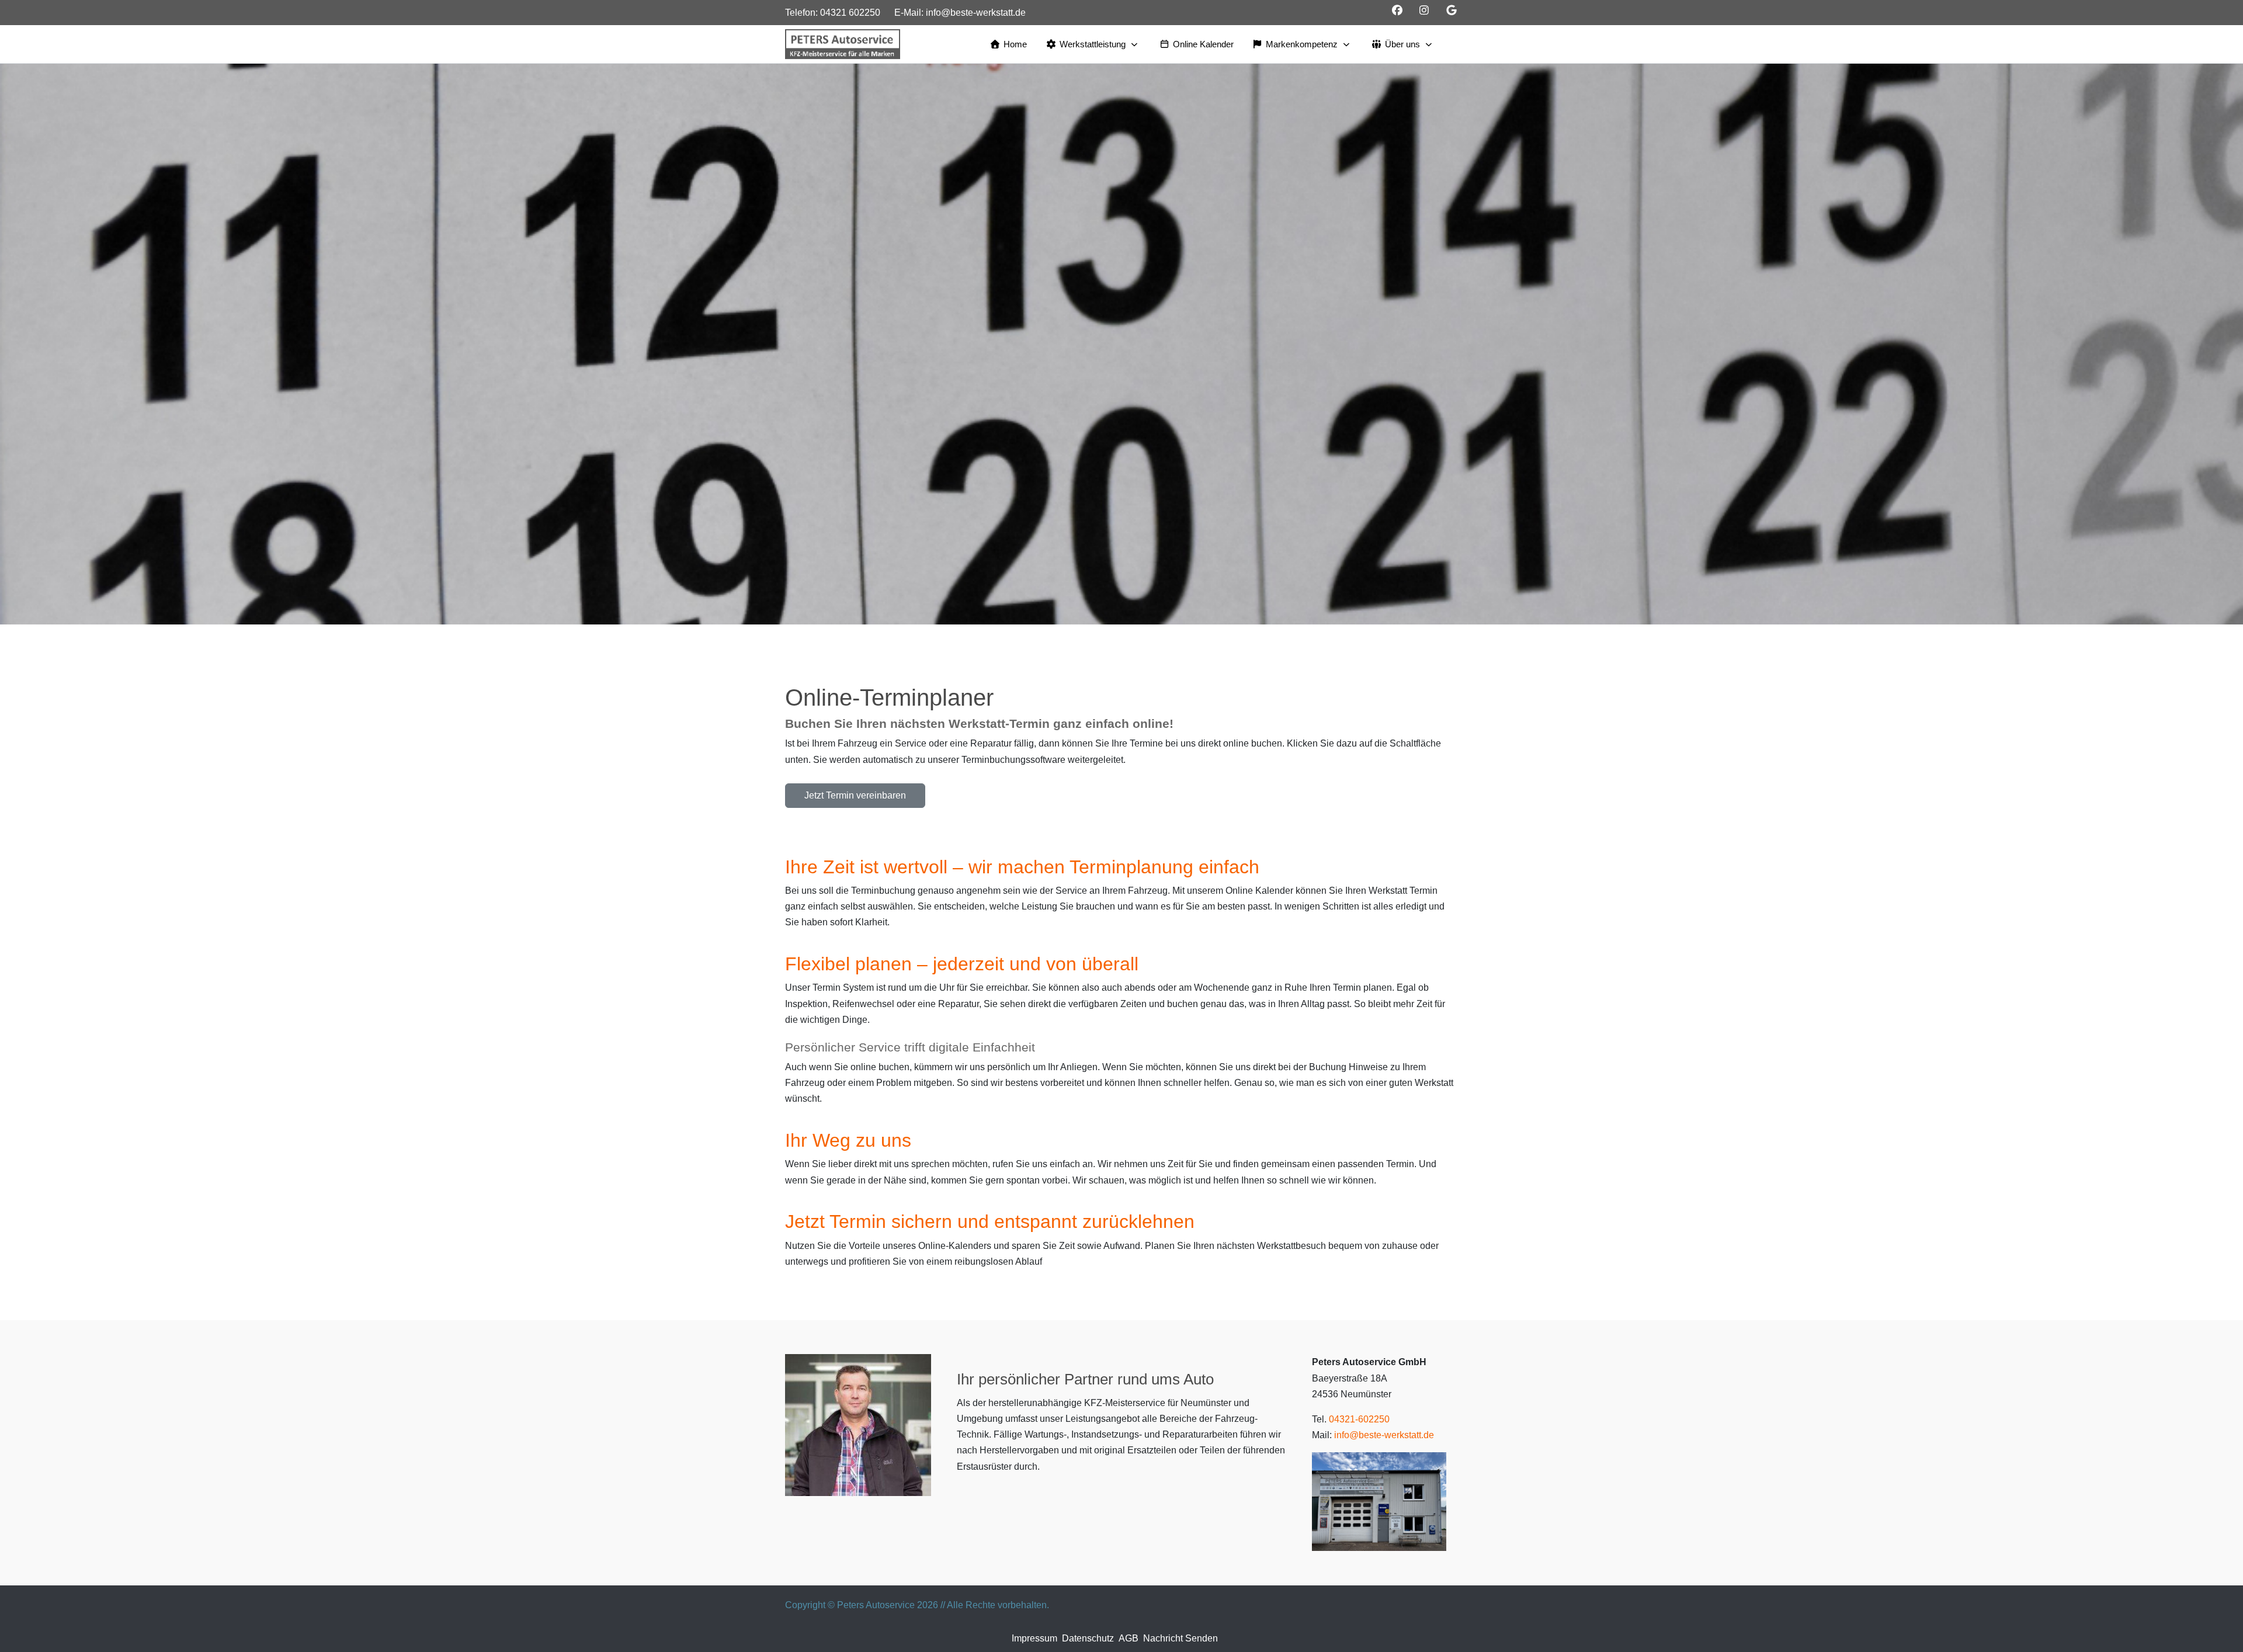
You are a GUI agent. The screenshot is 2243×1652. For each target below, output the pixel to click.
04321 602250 (850, 13)
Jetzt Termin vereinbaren (855, 795)
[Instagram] (1424, 11)
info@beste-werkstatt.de (976, 13)
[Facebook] (1397, 11)
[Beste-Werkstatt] (843, 44)
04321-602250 (1359, 1419)
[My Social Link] (1452, 11)
